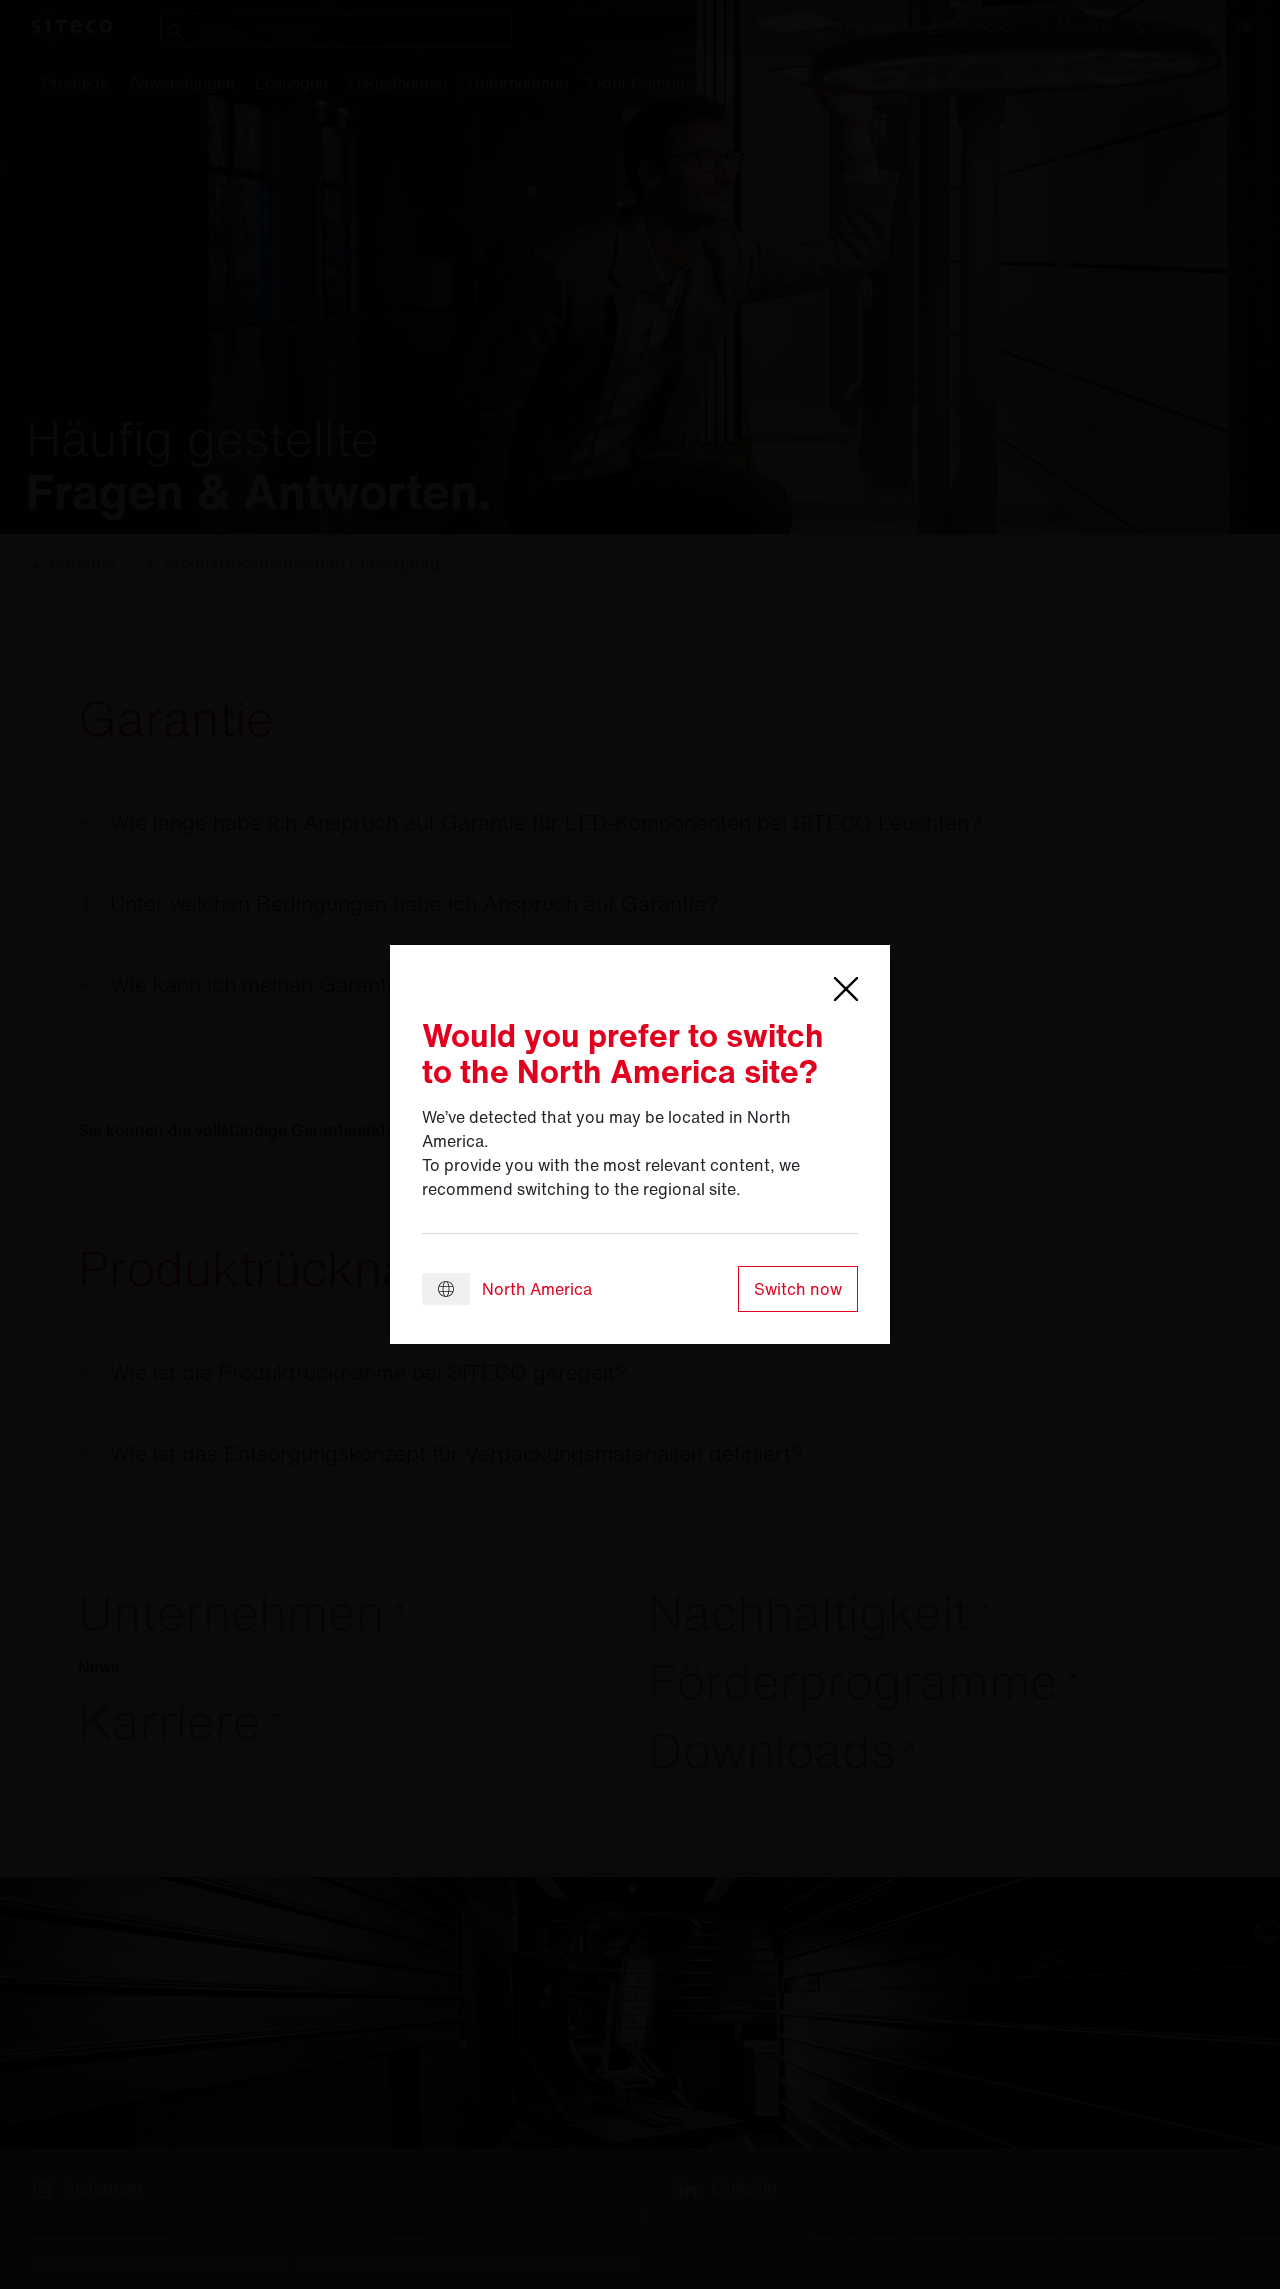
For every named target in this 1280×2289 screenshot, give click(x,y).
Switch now (798, 1289)
